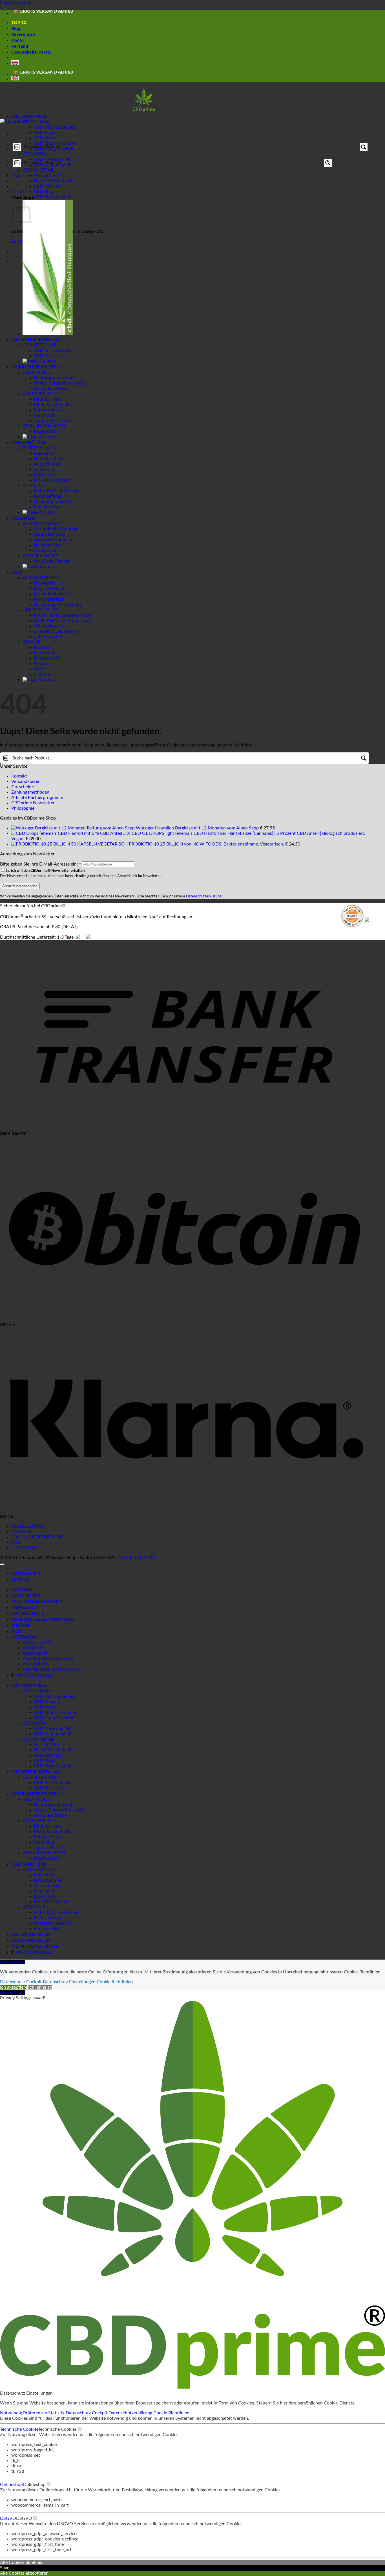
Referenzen (23, 34)
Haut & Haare (47, 399)
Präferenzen (36, 2413)
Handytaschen (48, 459)
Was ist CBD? (47, 175)
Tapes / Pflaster (49, 421)
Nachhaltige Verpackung (58, 605)
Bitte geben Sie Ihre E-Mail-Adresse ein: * (40, 864)
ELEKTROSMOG (39, 448)
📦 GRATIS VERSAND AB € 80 (43, 12)
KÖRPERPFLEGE (39, 394)
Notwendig (12, 2413)
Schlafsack (44, 469)
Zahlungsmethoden (30, 792)
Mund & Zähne (49, 405)
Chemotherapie (49, 502)
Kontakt (42, 647)
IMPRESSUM (24, 1548)
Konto (17, 40)
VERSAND (22, 1532)
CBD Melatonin (49, 1729)
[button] (17, 192)
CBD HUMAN (25, 116)
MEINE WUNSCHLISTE (35, 1946)
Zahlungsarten (48, 637)
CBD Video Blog (50, 197)
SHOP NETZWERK (42, 524)
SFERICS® (33, 1648)
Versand (20, 46)
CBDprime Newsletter (33, 803)
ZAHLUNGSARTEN (31, 1934)
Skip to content (15, 3)
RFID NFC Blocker (52, 480)
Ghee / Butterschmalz (55, 383)
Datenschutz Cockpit (21, 1982)
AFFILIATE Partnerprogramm (62, 621)
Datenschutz (46, 658)
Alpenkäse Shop (50, 534)
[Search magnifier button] (364, 147)
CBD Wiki (44, 186)
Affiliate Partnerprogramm (37, 798)
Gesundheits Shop (52, 529)
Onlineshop (11, 2485)
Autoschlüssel (48, 464)
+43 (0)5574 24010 (136, 1558)
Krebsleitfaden (48, 496)
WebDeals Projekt (52, 561)
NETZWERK (24, 518)
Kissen (40, 431)
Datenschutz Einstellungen (69, 1982)
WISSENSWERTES (41, 578)
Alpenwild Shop (49, 540)
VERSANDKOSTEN (31, 1940)
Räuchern (43, 507)
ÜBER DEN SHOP (40, 610)
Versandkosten (48, 626)
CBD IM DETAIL (38, 170)
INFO (17, 572)
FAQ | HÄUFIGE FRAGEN (36, 1601)
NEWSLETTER (26, 1595)
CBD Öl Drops (48, 127)
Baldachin (44, 453)
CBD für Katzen (49, 356)
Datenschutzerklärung (204, 896)
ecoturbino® (35, 1664)
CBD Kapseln (47, 133)
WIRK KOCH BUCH (54, 491)
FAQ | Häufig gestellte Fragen (63, 615)
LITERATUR (34, 486)
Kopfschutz (45, 475)
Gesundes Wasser (51, 388)
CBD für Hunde (49, 350)
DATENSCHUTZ (28, 1613)
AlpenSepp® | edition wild (48, 1659)
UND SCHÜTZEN (29, 442)
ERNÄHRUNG (37, 372)
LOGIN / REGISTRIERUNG (37, 1537)
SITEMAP (21, 1625)
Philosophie (23, 808)
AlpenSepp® (35, 1653)
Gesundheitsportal (52, 594)
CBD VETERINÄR (29, 339)
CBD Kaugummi (50, 1734)
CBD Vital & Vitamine (55, 1712)
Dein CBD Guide (50, 181)
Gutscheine (23, 787)
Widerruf (43, 664)
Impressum (45, 653)
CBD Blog (43, 192)
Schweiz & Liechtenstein (58, 631)
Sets (38, 415)
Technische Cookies (19, 2429)
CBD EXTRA (35, 154)
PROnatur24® (37, 1642)
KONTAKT (22, 1589)
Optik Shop (45, 550)
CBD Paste (45, 138)
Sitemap (42, 674)
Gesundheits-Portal (31, 52)
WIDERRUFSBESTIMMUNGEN (43, 1619)
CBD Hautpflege (50, 1718)
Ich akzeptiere (14, 1987)
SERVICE (31, 642)
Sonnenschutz (48, 410)
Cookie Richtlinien (115, 1982)
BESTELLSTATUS (28, 1526)
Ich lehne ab (40, 1987)
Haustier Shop (48, 545)
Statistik (57, 2413)
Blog (16, 28)
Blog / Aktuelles (49, 588)
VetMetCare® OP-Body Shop (52, 1669)
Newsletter (45, 583)
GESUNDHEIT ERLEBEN (36, 367)
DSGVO (8, 2518)
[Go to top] (2, 1564)
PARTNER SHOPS (40, 556)
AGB (38, 669)
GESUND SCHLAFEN (44, 426)
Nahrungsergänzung (54, 378)
